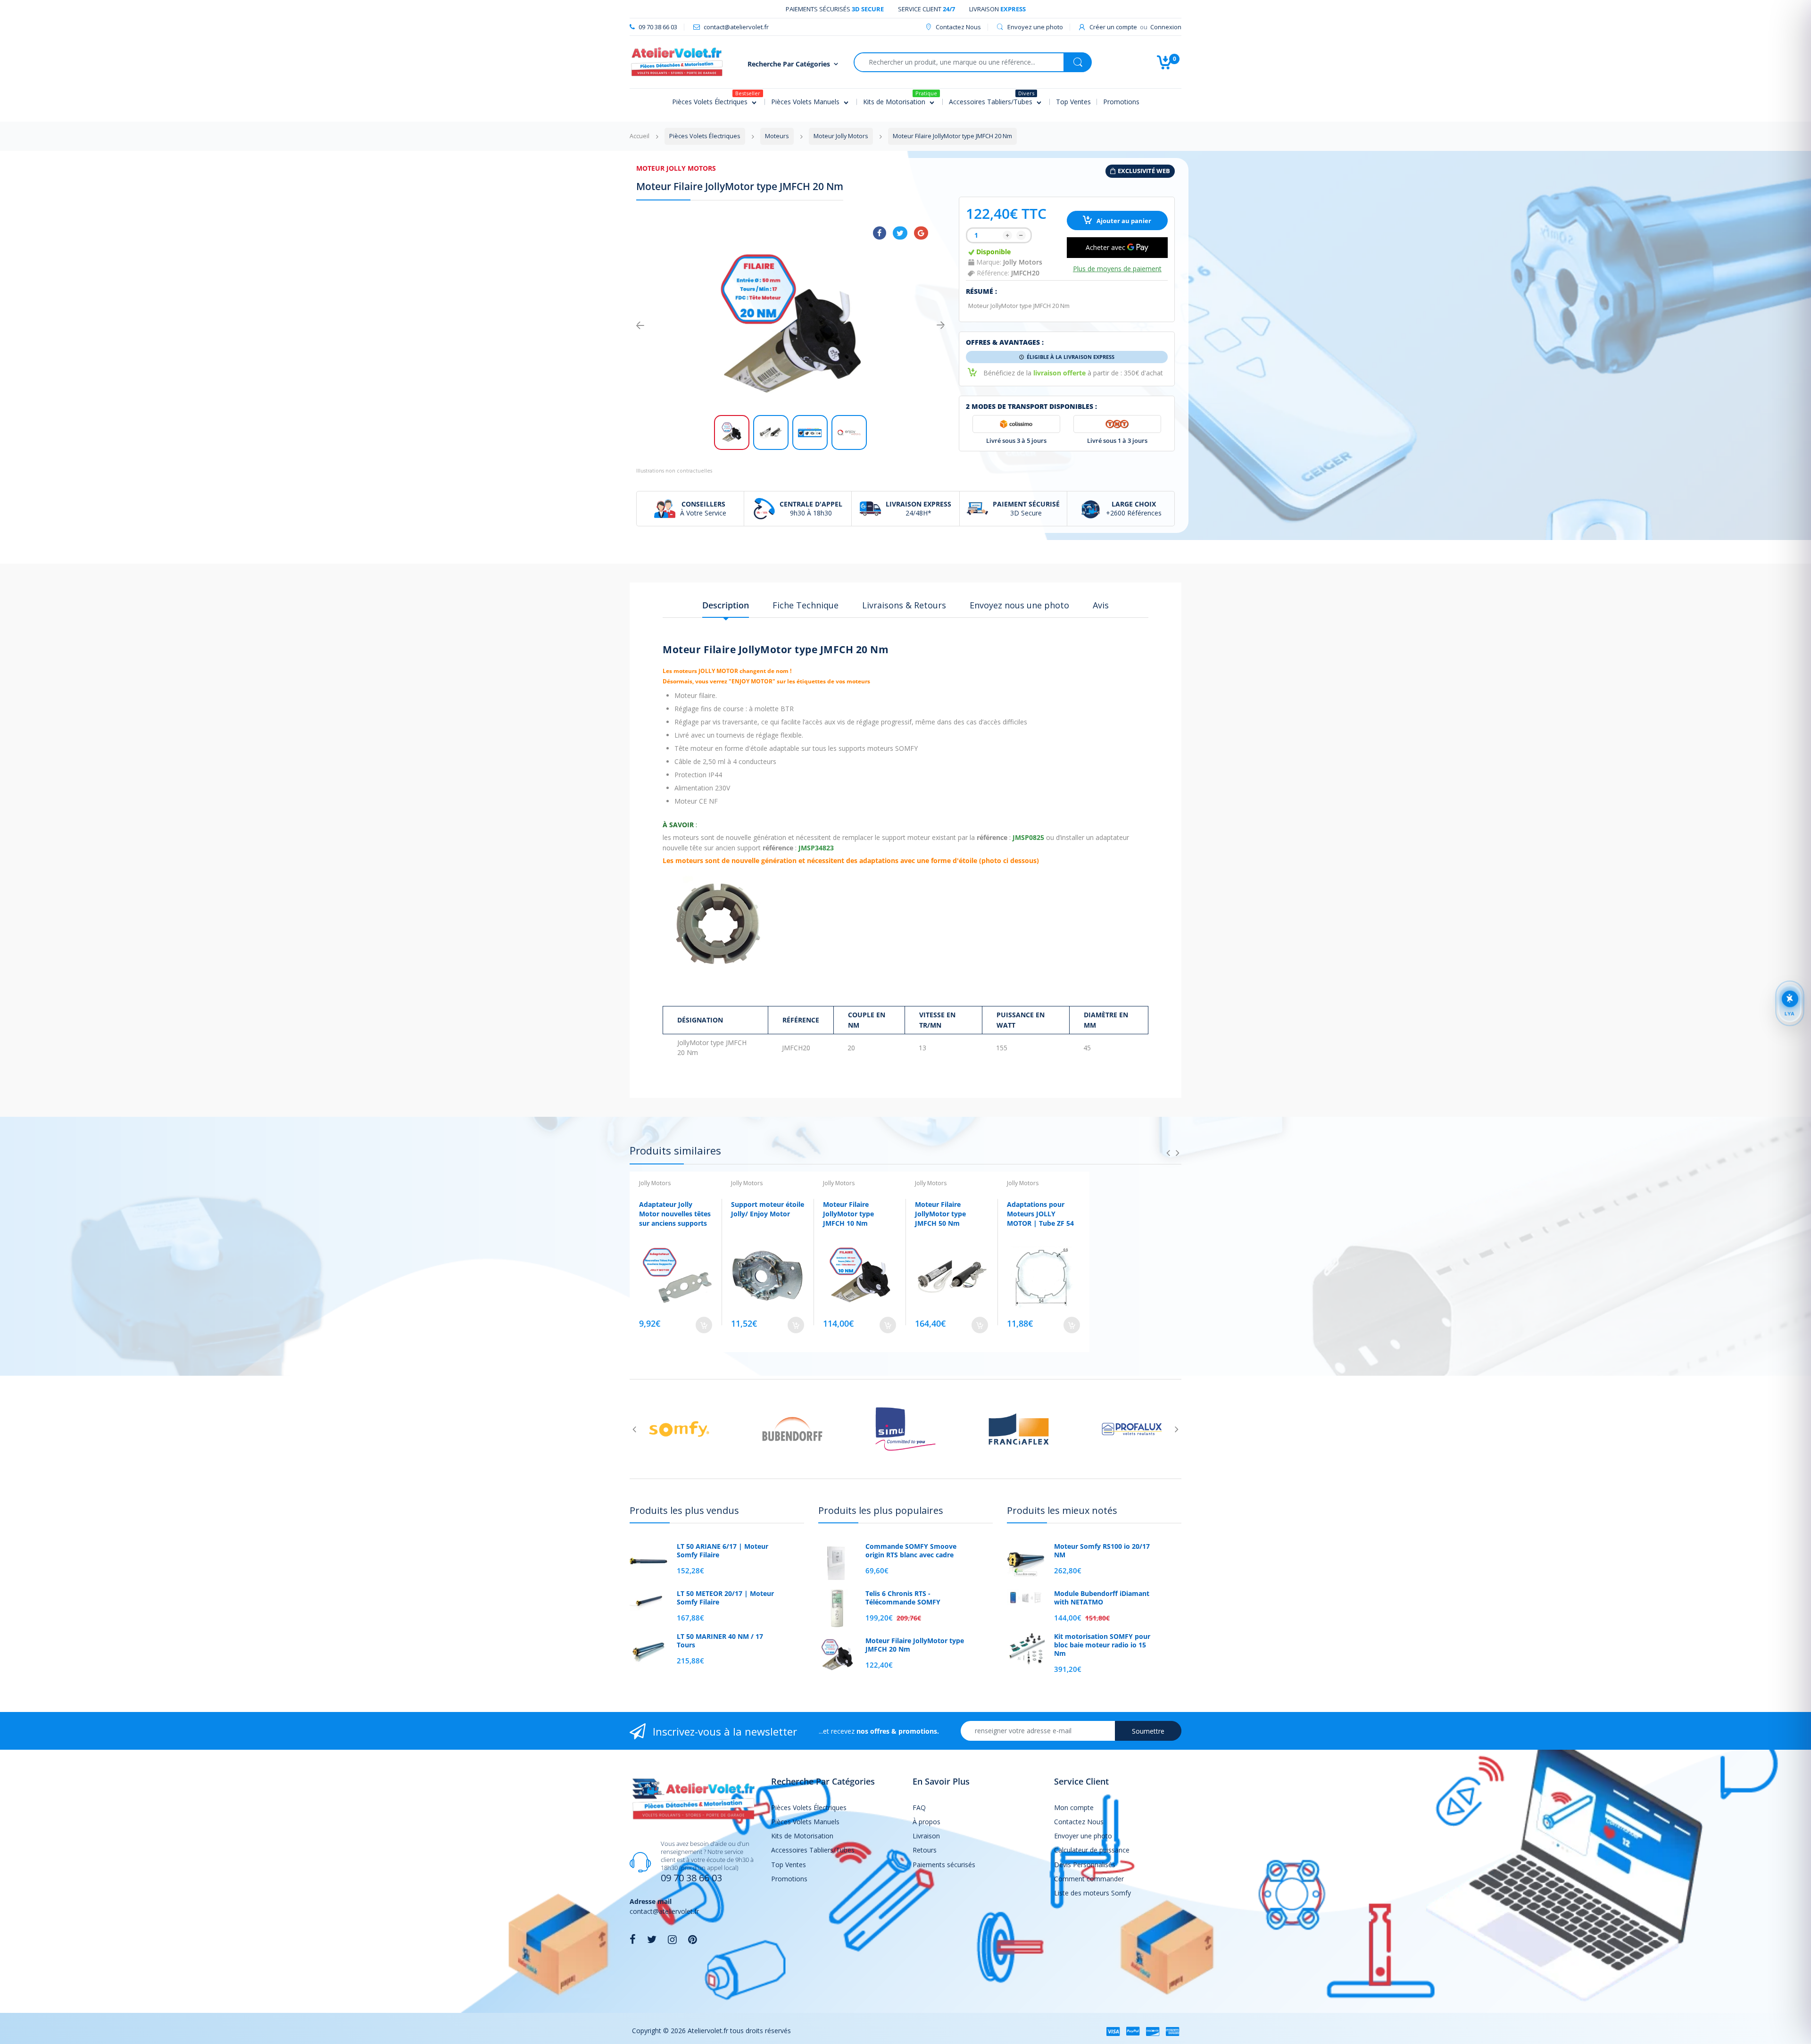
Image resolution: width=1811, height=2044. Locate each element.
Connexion (1166, 27)
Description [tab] (726, 605)
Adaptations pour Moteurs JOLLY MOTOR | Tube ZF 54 (1040, 1213)
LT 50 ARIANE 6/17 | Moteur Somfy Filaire (723, 1551)
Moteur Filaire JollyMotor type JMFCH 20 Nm (915, 1645)
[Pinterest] (693, 1939)
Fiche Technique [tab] (806, 605)
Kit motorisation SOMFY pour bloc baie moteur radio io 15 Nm (1102, 1645)
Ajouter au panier (1123, 221)
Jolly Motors (1023, 262)
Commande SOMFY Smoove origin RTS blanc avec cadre (911, 1551)
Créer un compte (1113, 27)
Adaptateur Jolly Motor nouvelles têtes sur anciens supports (675, 1213)
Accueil (640, 136)
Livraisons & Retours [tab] (904, 605)
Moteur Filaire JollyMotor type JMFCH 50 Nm (940, 1213)
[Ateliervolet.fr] (677, 61)
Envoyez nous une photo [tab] (1019, 605)
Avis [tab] (1101, 605)
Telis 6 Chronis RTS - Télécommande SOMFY (903, 1598)
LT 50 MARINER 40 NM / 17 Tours (720, 1641)
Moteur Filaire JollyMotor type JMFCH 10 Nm (848, 1213)
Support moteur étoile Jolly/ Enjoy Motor (768, 1209)
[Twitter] (900, 233)
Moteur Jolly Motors (676, 168)
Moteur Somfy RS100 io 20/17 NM (1102, 1551)
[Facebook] (880, 233)
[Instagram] (672, 1939)
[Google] (921, 233)
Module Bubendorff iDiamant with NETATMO (1102, 1598)
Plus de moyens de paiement (1117, 269)
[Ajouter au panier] (704, 1325)
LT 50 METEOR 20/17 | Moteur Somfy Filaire (725, 1598)
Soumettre (1148, 1731)
